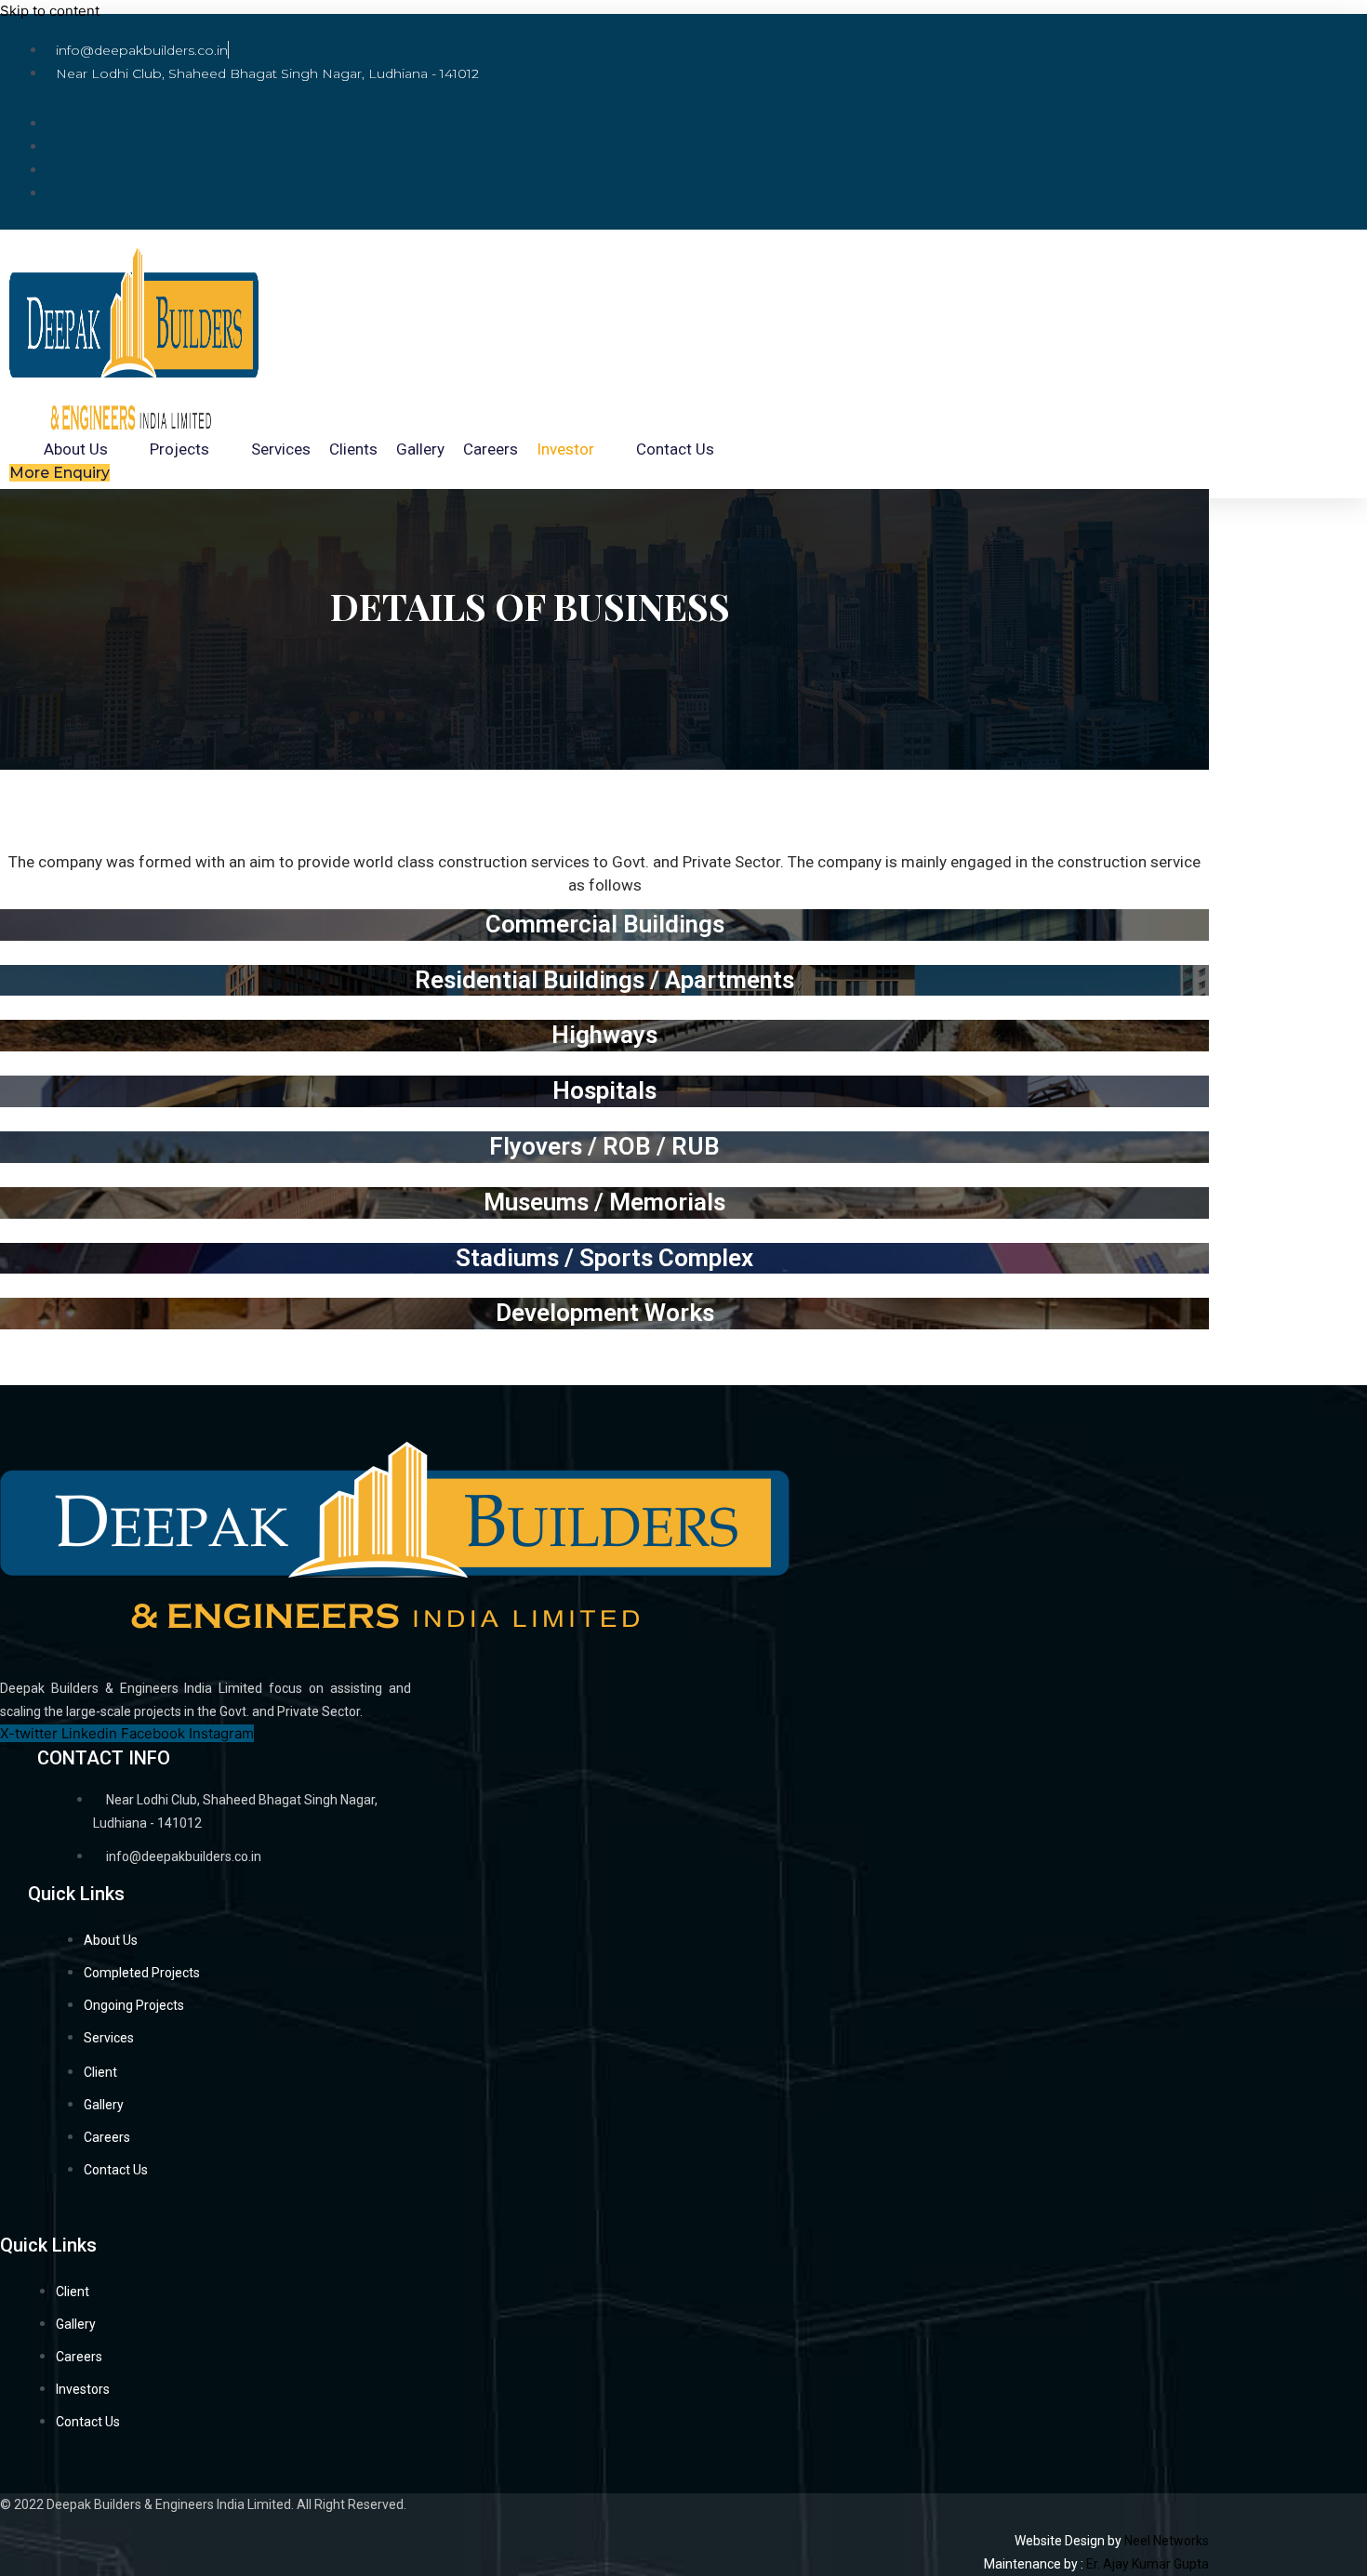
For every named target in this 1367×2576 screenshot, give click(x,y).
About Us (76, 449)
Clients (353, 449)
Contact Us (675, 449)
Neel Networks (1167, 2541)
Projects (179, 449)
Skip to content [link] (50, 11)
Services (281, 449)
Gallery (420, 449)
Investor (565, 449)
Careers (491, 449)
